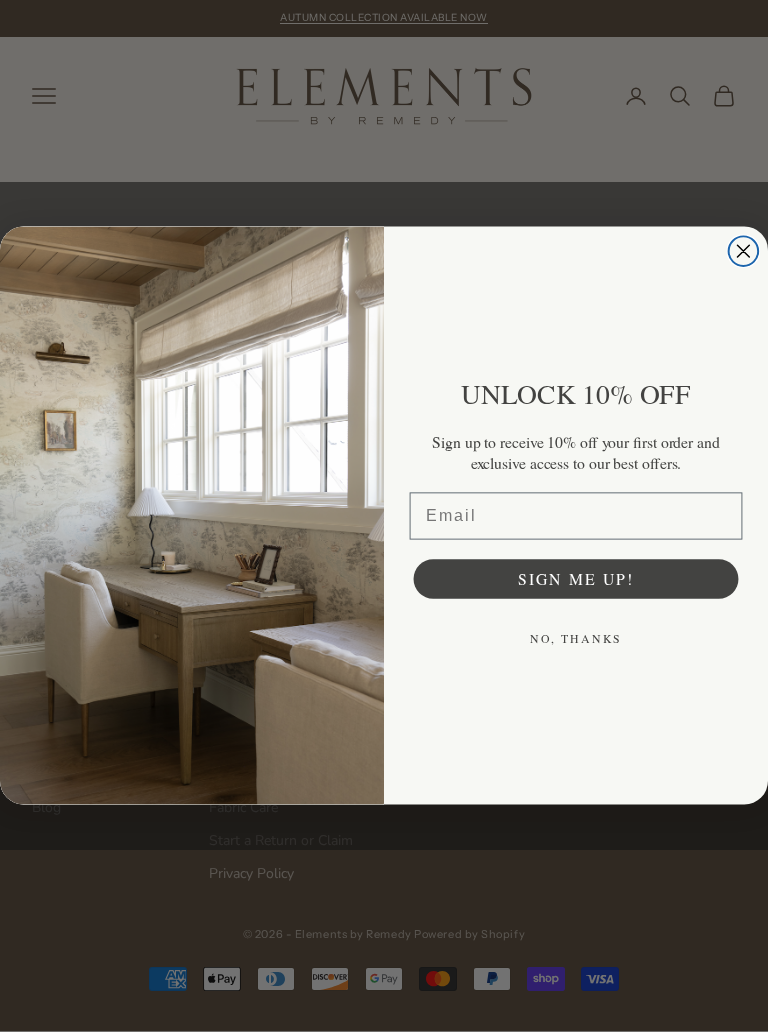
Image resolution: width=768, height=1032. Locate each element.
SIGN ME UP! (576, 578)
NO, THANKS (576, 638)
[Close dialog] (744, 252)
